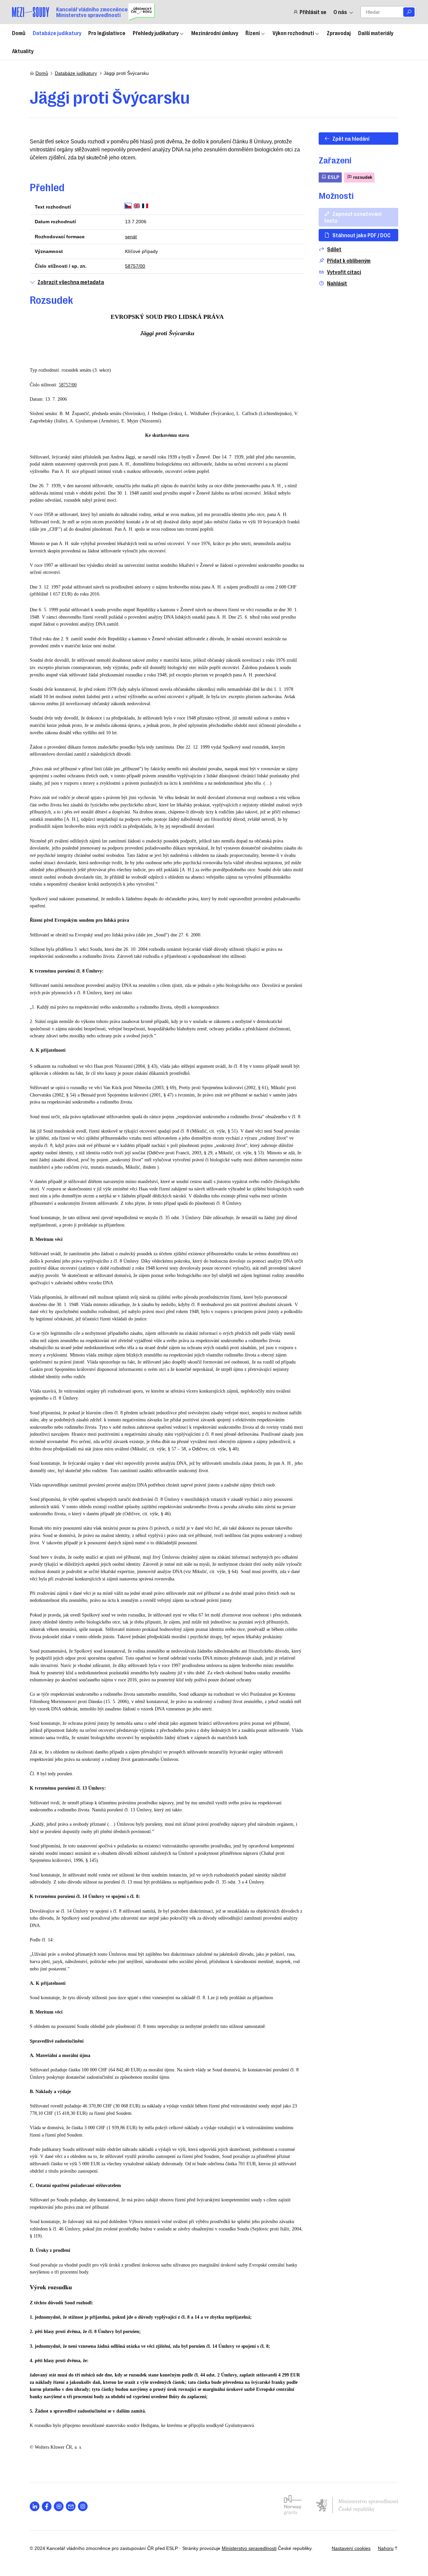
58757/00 (135, 266)
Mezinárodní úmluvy (215, 33)
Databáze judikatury (57, 33)
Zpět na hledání (351, 138)
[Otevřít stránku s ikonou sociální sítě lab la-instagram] (83, 2506)
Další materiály (376, 33)
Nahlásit (337, 283)
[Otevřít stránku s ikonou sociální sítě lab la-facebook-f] (47, 2506)
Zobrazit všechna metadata (71, 282)
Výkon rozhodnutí (293, 33)
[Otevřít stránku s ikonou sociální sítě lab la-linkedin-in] (35, 2506)
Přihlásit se (313, 12)
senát (131, 237)
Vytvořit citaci (344, 272)
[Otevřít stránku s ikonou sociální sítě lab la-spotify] (59, 2506)
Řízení (253, 33)
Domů (19, 33)
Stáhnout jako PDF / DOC (361, 235)
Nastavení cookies (351, 2548)
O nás (340, 12)
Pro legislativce (107, 33)
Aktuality (23, 51)
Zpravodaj (339, 33)
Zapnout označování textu (353, 217)
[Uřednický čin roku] (142, 12)
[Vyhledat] (409, 12)
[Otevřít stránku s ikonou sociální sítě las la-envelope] (71, 2506)
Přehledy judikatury (156, 33)
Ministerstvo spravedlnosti (249, 2548)
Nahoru (386, 2548)
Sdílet (334, 249)
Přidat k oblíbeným (349, 261)
